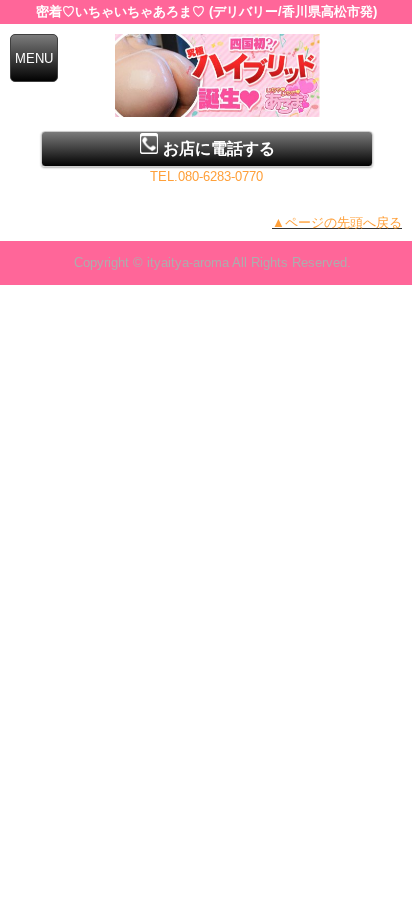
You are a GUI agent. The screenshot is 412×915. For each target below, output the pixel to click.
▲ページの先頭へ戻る (337, 222)
